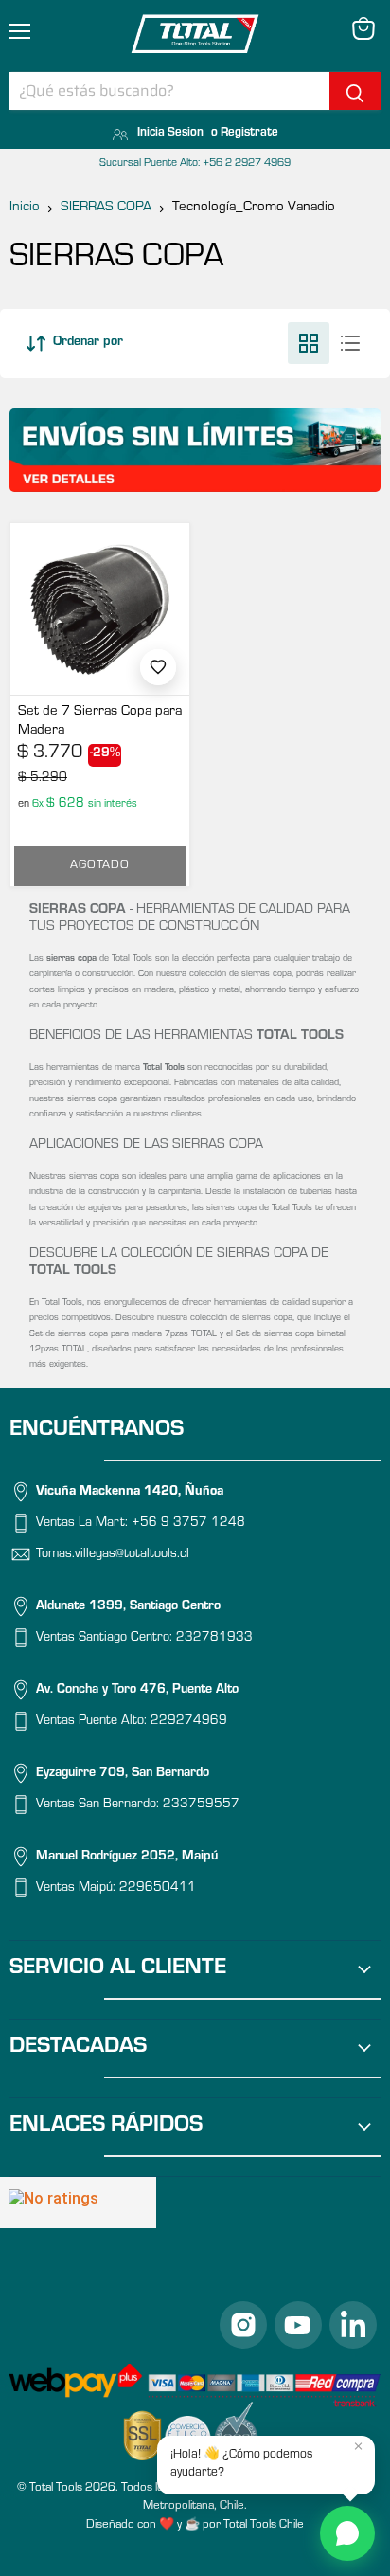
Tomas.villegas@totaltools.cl (113, 1555)
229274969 (189, 1722)
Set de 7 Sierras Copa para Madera (100, 722)
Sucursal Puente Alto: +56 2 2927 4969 (195, 164)
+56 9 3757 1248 (188, 1524)
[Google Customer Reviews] (78, 2203)
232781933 (214, 1639)
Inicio (25, 208)
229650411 (158, 1889)
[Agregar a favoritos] (158, 667)
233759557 (201, 1805)
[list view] (350, 343)
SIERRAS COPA (106, 208)
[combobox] (169, 91)
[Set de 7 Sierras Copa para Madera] (100, 609)
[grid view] (309, 343)
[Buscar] (355, 91)
